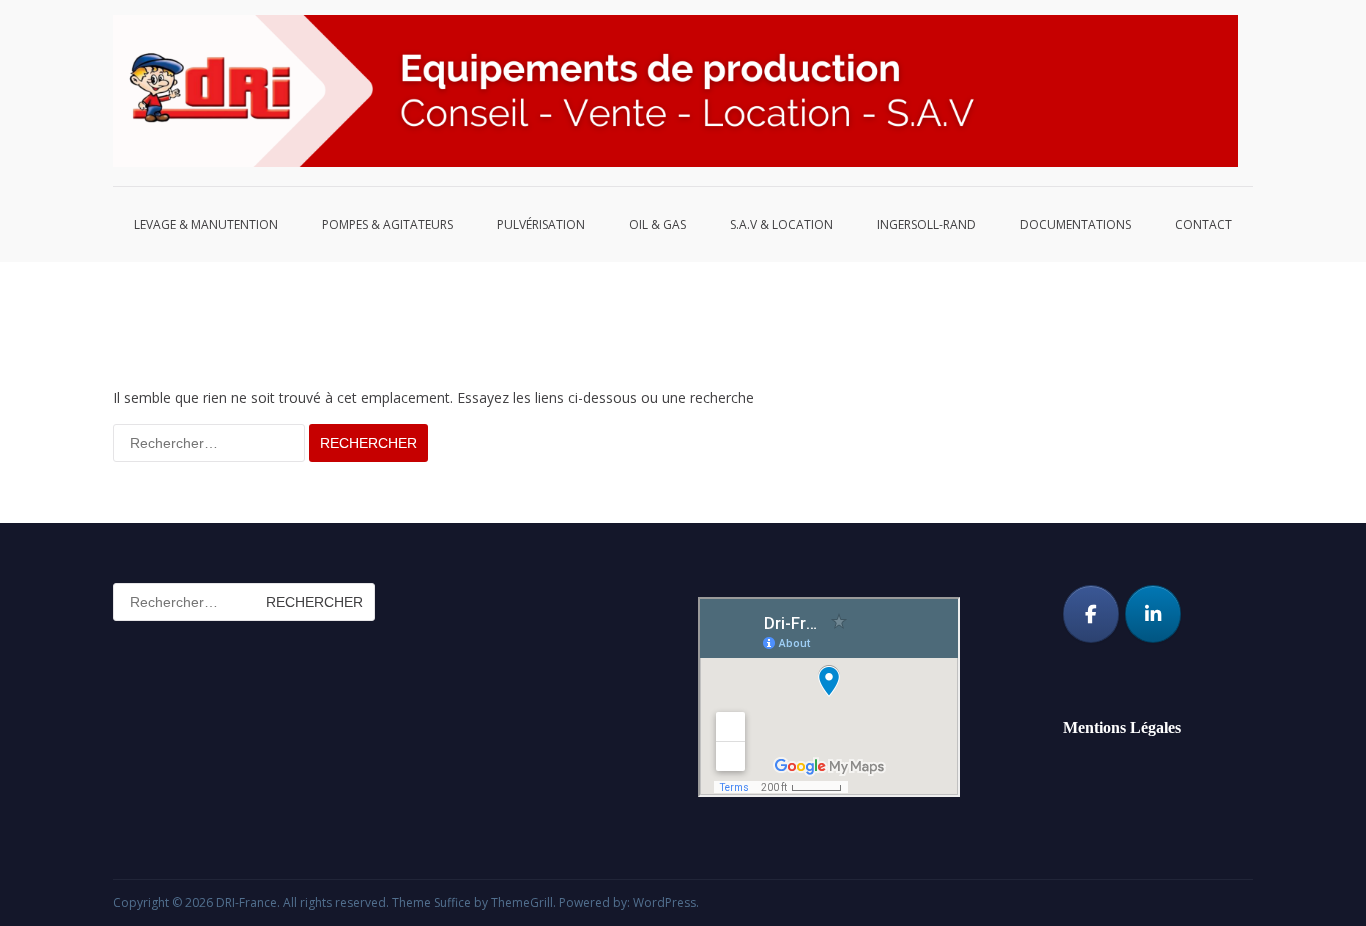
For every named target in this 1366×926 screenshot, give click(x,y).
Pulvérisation (541, 224)
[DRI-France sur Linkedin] (1153, 614)
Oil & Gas (657, 224)
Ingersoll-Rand (926, 224)
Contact (1203, 224)
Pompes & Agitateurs (387, 224)
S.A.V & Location (781, 224)
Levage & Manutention (206, 224)
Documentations (1075, 224)
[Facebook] (1091, 614)
